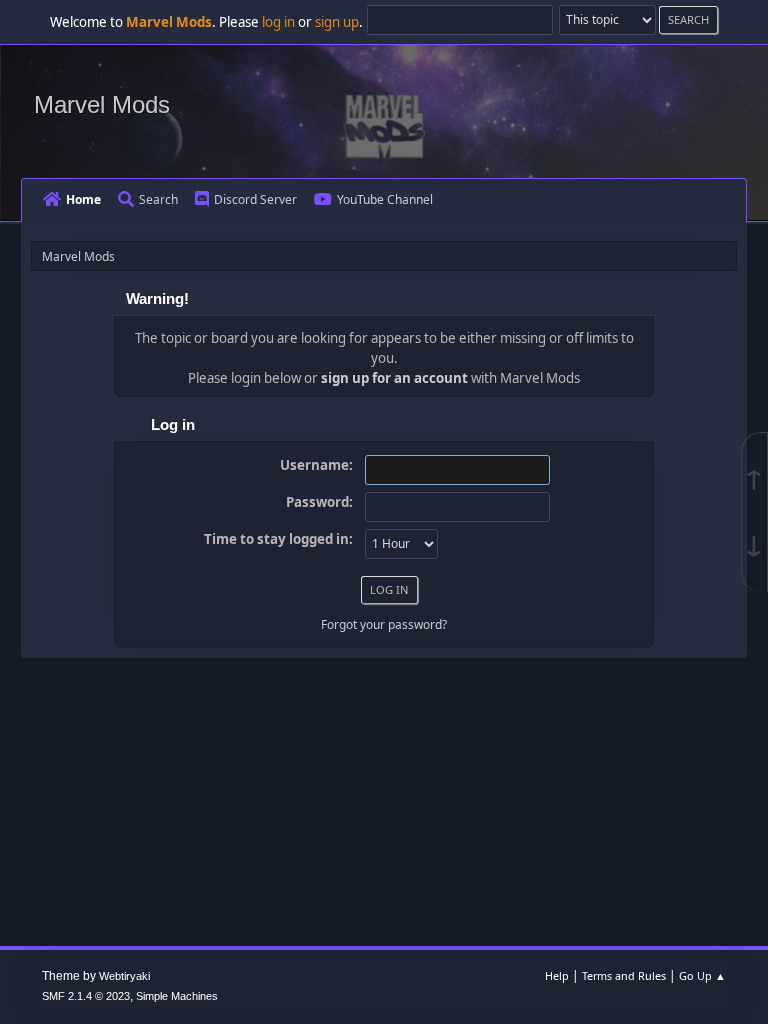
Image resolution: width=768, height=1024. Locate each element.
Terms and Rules (624, 975)
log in (278, 22)
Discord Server (255, 199)
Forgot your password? (384, 624)
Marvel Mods (102, 104)
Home (83, 199)
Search (158, 199)
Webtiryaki (124, 976)
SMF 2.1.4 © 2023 (86, 996)
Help (557, 975)
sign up (337, 22)
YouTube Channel (385, 199)
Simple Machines (177, 996)
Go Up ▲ (702, 975)
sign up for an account (394, 378)
